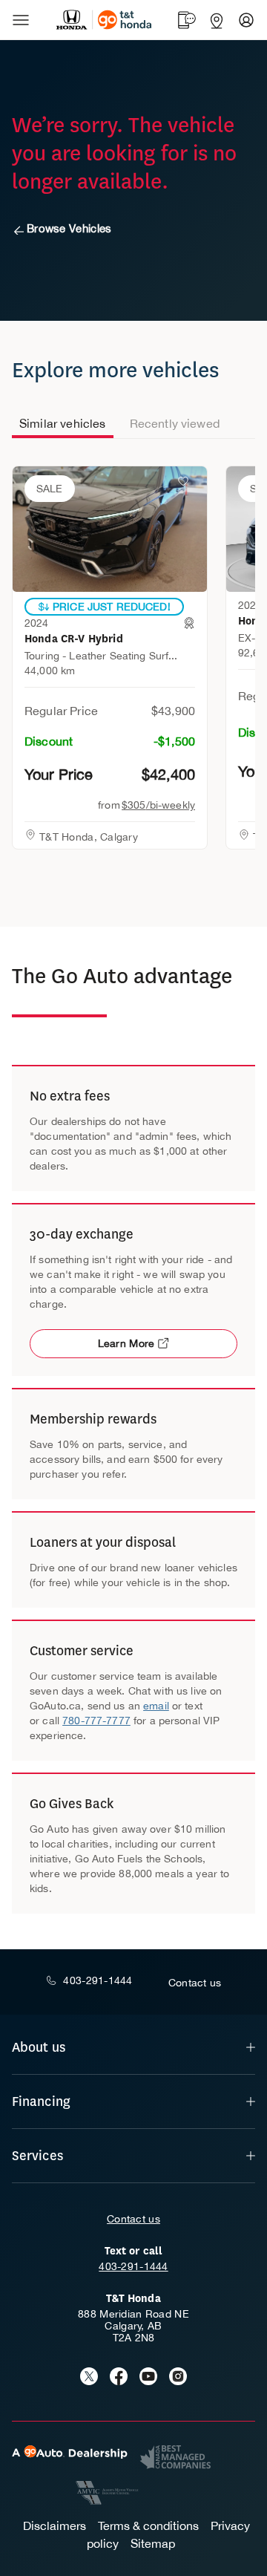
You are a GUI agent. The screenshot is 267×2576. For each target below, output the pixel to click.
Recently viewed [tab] (175, 423)
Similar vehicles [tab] (63, 423)
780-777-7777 (96, 1721)
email (156, 1706)
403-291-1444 (133, 2266)
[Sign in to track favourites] (186, 484)
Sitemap (153, 2543)
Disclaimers (55, 2526)
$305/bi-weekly (158, 805)
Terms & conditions (148, 2526)
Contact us (133, 2219)
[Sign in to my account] (246, 20)
